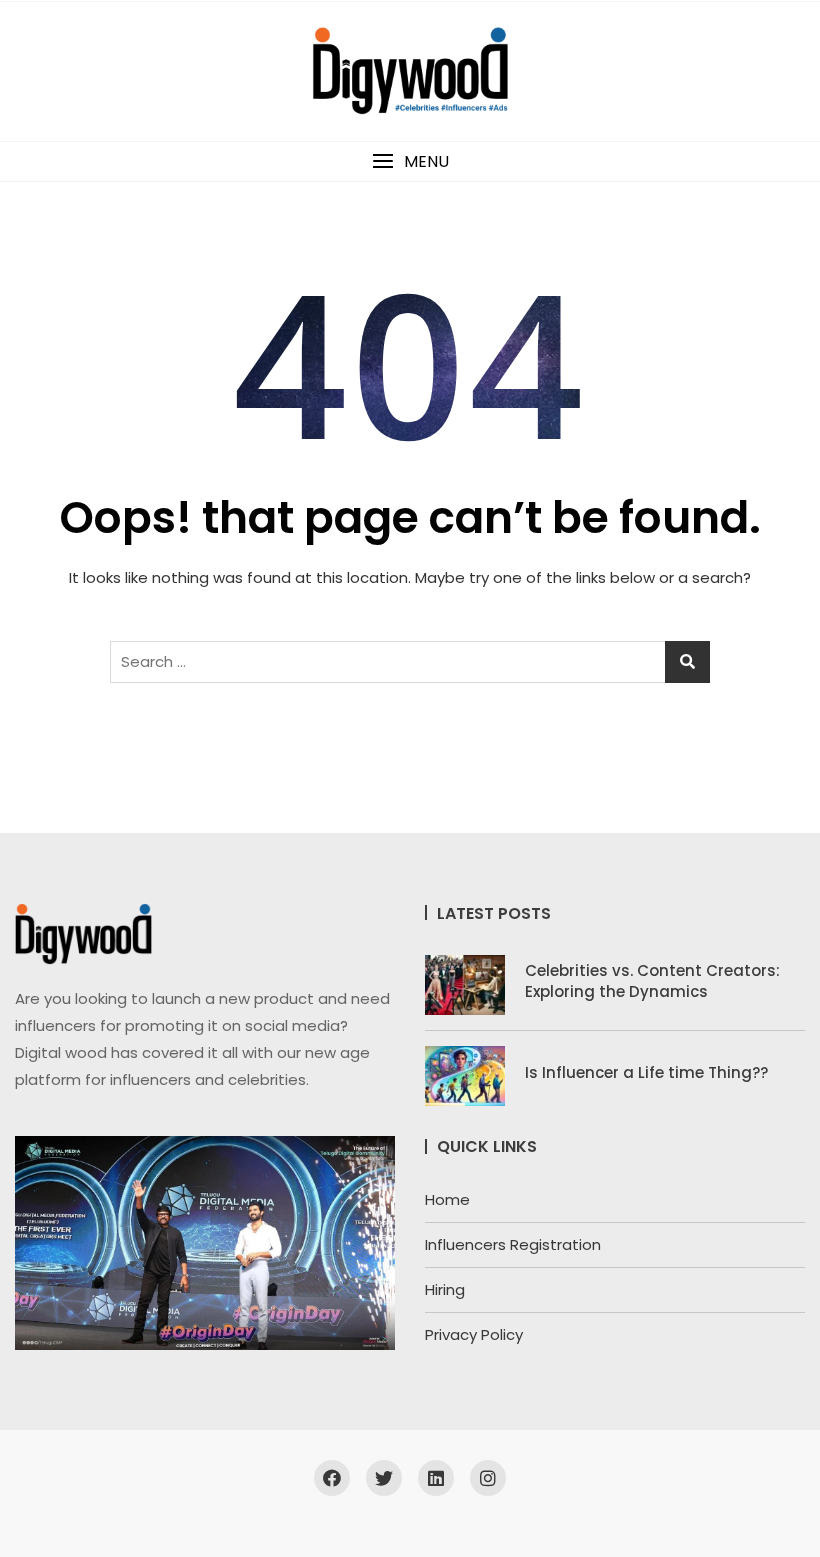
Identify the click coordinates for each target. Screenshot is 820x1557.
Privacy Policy (474, 1334)
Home (447, 1199)
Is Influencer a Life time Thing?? (646, 1072)
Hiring (445, 1289)
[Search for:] (410, 662)
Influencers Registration (513, 1244)
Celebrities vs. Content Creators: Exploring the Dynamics (652, 981)
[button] (410, 161)
